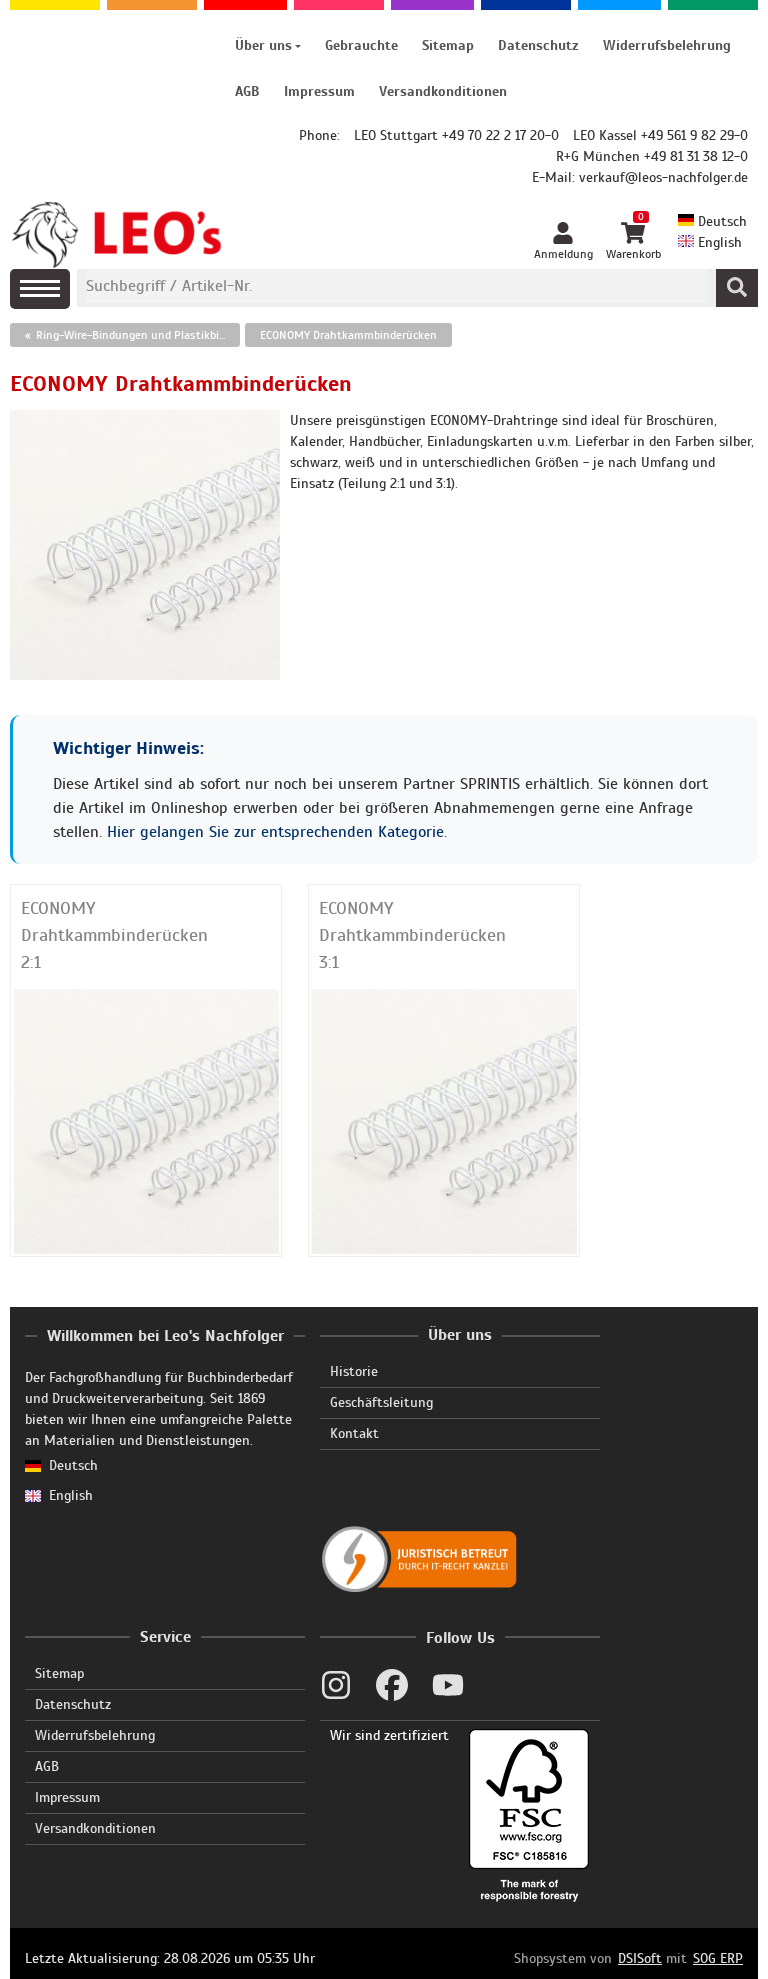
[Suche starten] (737, 288)
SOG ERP (718, 1958)
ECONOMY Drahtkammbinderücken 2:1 (114, 935)
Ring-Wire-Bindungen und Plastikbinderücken (138, 335)
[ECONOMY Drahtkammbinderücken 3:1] (444, 1120)
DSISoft (640, 1958)
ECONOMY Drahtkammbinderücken (348, 335)
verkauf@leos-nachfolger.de (663, 177)
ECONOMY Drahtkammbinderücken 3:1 (412, 935)
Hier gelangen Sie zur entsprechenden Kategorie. (277, 832)
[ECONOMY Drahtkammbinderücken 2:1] (146, 1120)
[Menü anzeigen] (40, 289)
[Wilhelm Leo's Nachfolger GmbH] (117, 235)
